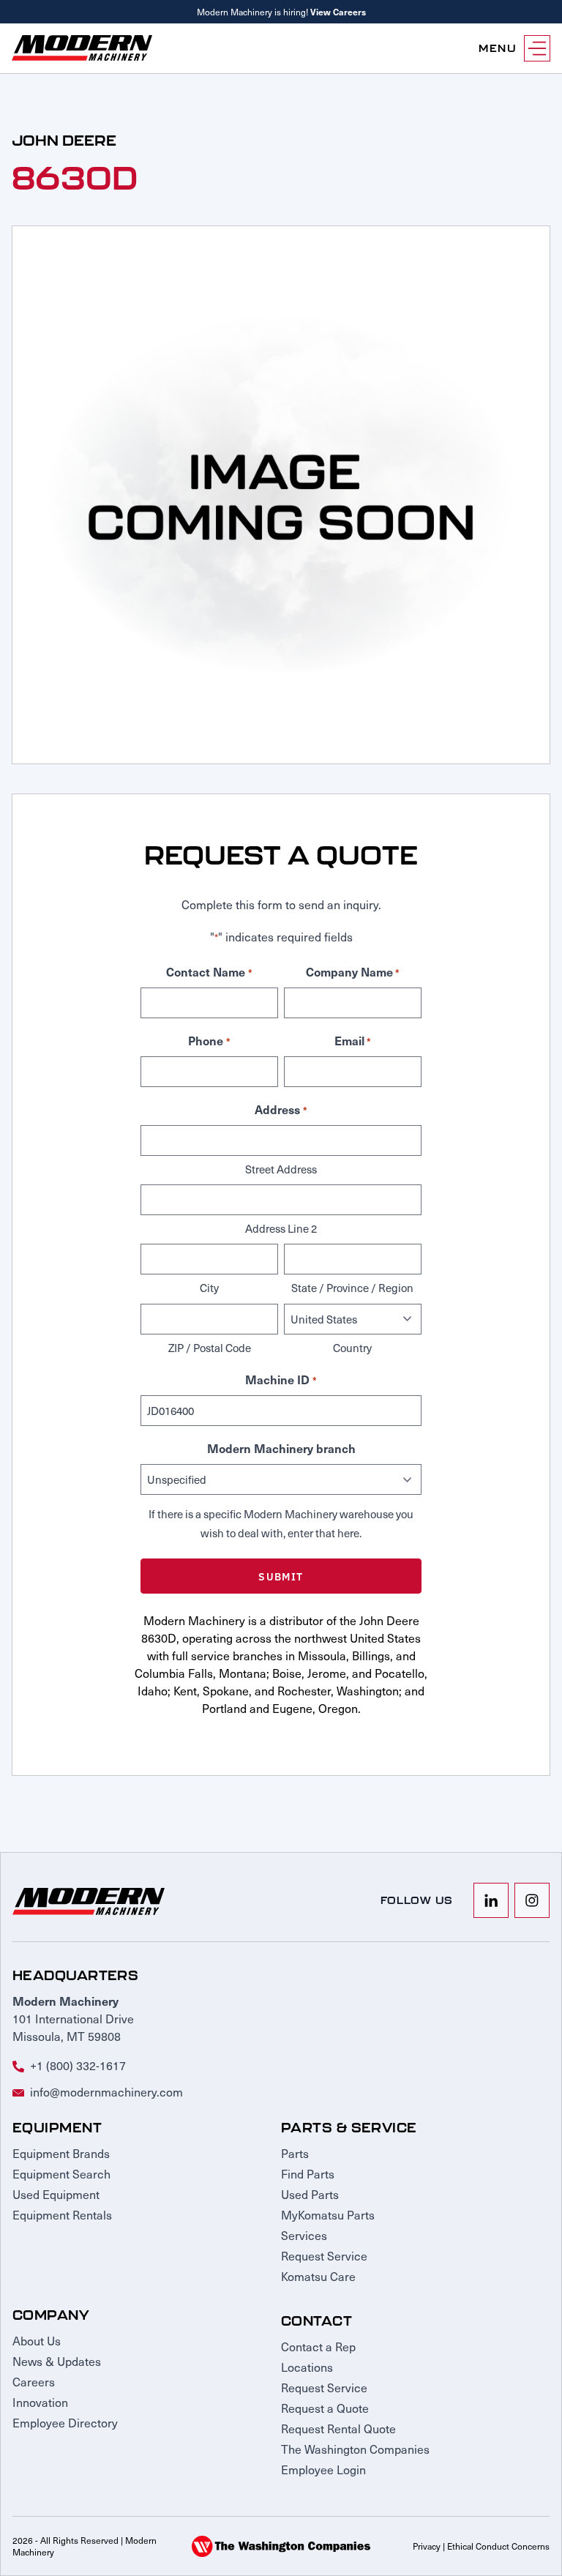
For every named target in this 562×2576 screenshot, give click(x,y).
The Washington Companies (355, 2449)
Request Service (324, 2255)
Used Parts (310, 2194)
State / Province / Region (352, 1288)
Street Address (281, 1169)
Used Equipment (56, 2194)
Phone (209, 1040)
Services (304, 2235)
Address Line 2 (281, 1228)
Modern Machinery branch (281, 1448)
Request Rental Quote (338, 2428)
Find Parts (308, 2173)
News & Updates (57, 2361)
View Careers (338, 12)
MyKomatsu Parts (328, 2214)
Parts (295, 2153)
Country (352, 1348)
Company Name (353, 971)
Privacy (427, 2546)
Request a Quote (325, 2408)
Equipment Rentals (62, 2214)
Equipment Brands (61, 2153)
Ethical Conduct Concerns (498, 2546)
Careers (34, 2381)
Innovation (40, 2402)
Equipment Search (61, 2173)
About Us (37, 2340)
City (209, 1288)
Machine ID (281, 1379)
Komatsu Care (318, 2276)
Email (353, 1040)
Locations (307, 2367)
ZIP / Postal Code (210, 1348)
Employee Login (323, 2469)
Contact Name (209, 971)
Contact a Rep (318, 2346)
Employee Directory (65, 2422)
